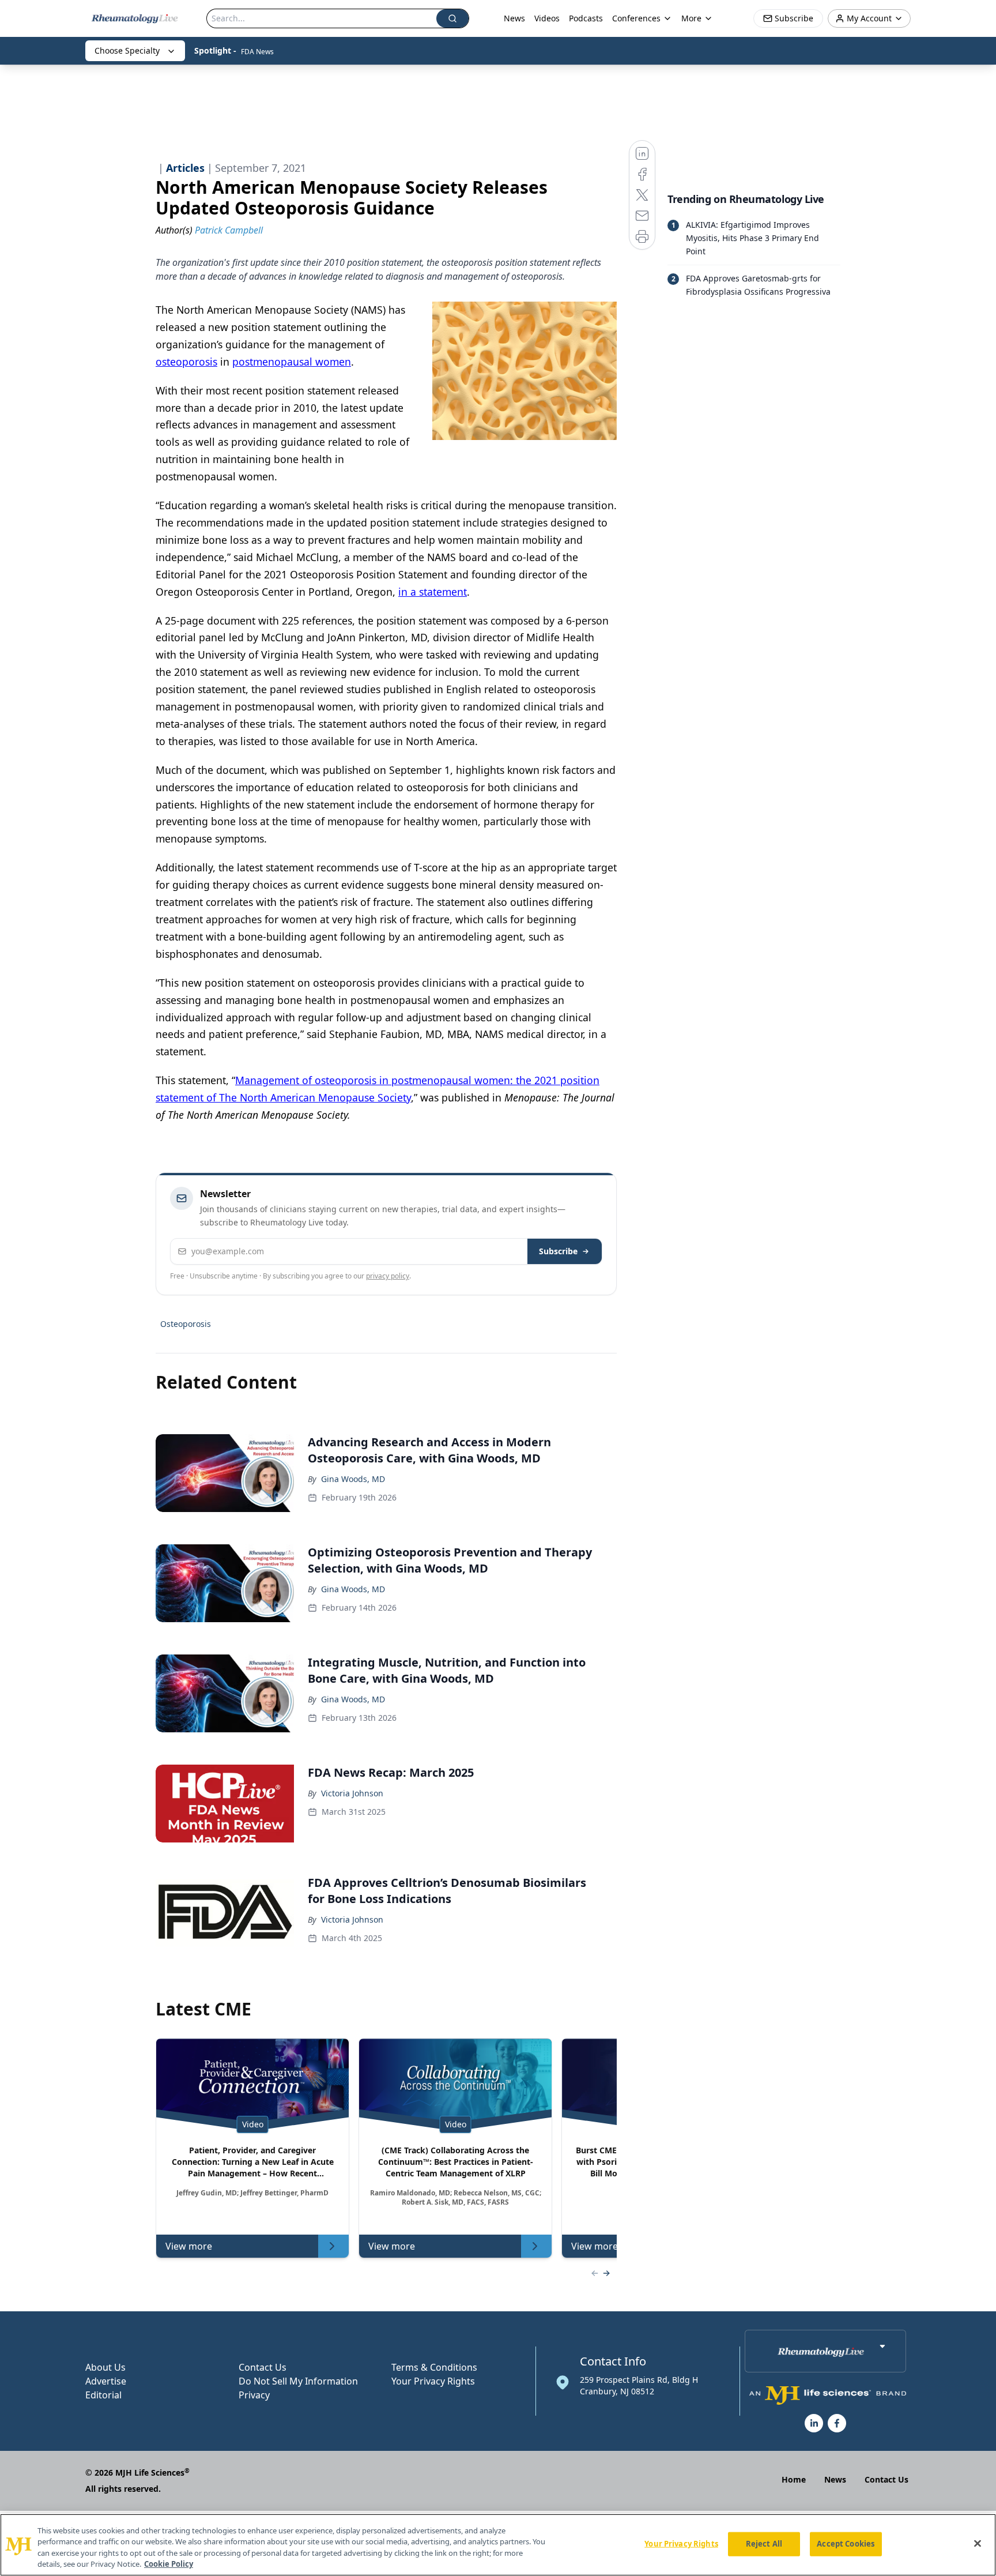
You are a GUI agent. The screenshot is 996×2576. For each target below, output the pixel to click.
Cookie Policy (169, 2564)
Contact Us (263, 2367)
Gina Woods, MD (353, 1479)
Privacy (254, 2395)
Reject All (764, 2544)
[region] (498, 2545)
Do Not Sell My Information (298, 2381)
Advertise (106, 2381)
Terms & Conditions (434, 2367)
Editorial (103, 2395)
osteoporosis (186, 362)
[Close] (978, 2543)
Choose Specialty (127, 50)
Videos (547, 18)
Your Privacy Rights (433, 2381)
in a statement (433, 592)
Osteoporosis (186, 1324)
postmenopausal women (292, 362)
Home (794, 2479)
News (514, 18)
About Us (105, 2367)
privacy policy (388, 1276)
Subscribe (558, 1251)
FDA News (257, 52)
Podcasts (586, 18)
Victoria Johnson (352, 1793)
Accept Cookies (846, 2544)
